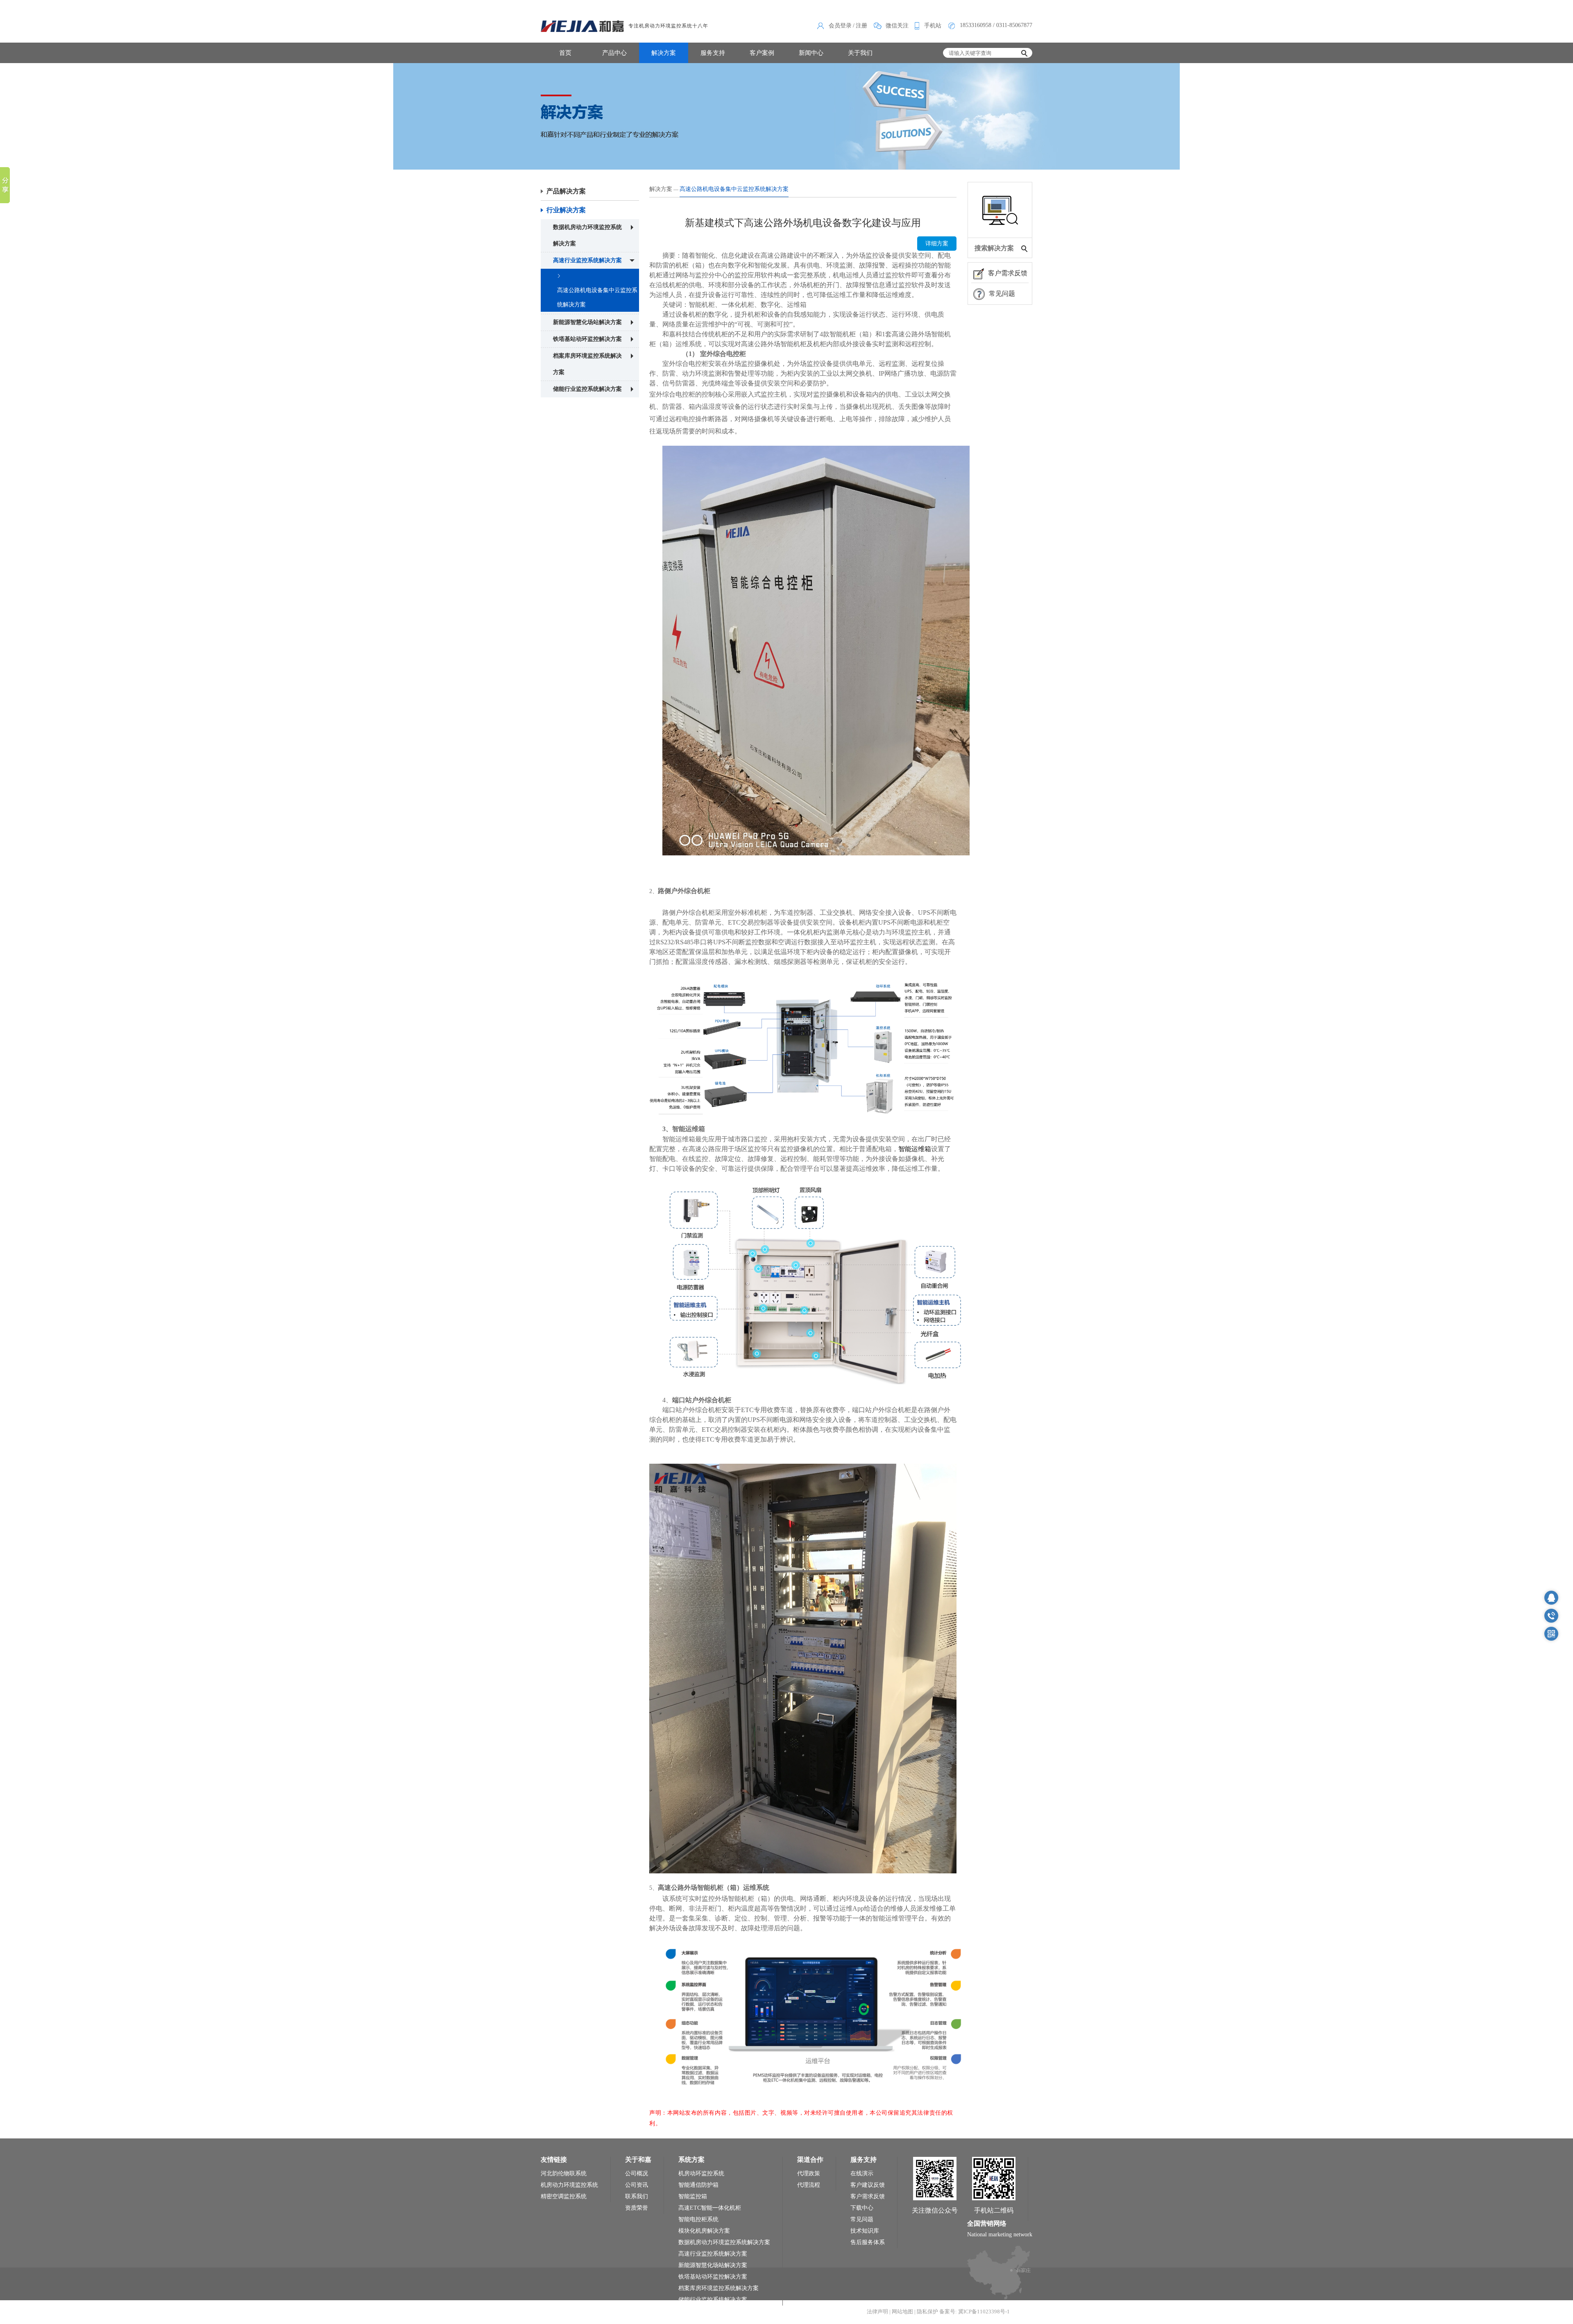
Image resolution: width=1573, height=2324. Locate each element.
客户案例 (762, 53)
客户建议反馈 (868, 2185)
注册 (861, 26)
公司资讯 (637, 2185)
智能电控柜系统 (698, 2219)
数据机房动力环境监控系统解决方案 (587, 235)
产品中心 (614, 53)
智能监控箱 (693, 2196)
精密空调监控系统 (564, 2196)
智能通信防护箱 (698, 2185)
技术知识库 (865, 2231)
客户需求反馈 (1008, 273)
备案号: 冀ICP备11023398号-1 (975, 2312)
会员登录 (840, 26)
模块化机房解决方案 (704, 2231)
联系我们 (637, 2196)
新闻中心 (811, 53)
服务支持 (713, 53)
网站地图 (902, 2312)
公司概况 (637, 2173)
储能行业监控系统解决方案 (587, 389)
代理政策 (809, 2173)
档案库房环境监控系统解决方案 (587, 364)
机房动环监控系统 (701, 2173)
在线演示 (862, 2173)
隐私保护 (927, 2312)
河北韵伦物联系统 (564, 2173)
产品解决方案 (566, 191)
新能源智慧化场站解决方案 (587, 322)
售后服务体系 (868, 2242)
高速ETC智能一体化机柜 (710, 2208)
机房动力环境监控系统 (569, 2185)
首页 (565, 53)
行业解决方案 (566, 210)
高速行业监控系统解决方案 (587, 260)
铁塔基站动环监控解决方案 (587, 339)
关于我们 (860, 53)
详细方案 (937, 244)
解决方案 (664, 53)
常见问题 (1002, 294)
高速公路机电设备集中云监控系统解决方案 (597, 297)
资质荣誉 (637, 2208)
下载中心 (862, 2208)
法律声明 (877, 2312)
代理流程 (809, 2185)
